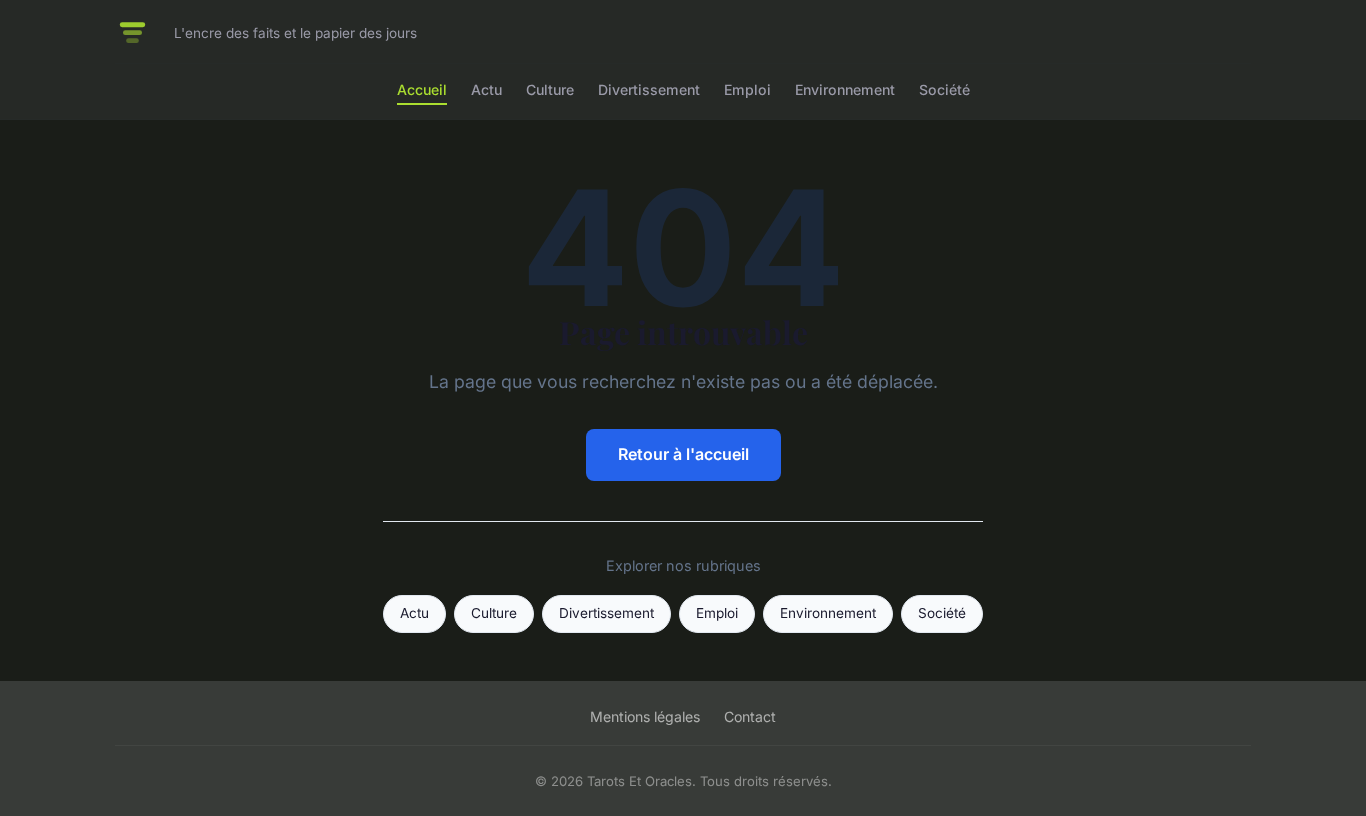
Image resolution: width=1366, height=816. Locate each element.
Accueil (422, 89)
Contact (750, 716)
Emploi (747, 89)
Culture (550, 89)
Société (944, 89)
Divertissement (649, 89)
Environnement (845, 89)
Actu (486, 89)
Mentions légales (645, 716)
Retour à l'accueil (683, 454)
